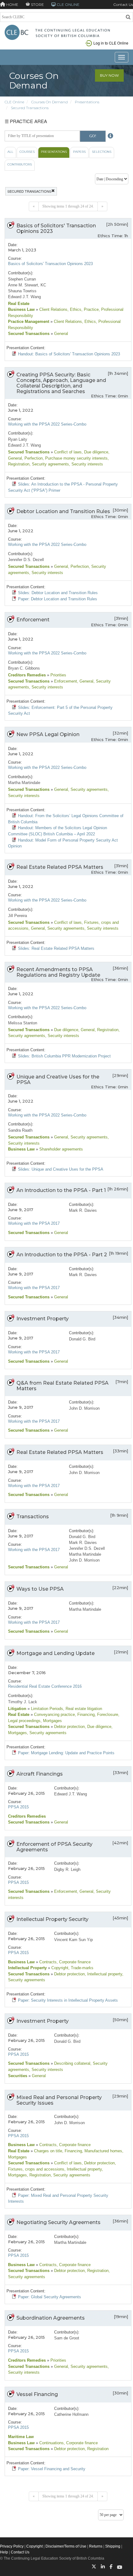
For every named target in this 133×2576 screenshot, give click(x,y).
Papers (79, 152)
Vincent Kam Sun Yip (73, 1940)
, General (85, 681)
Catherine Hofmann (71, 2414)
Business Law (21, 309)
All (10, 152)
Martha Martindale (24, 783)
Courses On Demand (49, 102)
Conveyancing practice (54, 1714)
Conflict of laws (67, 452)
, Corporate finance (74, 1962)
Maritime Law (21, 2437)
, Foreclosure (106, 1714)
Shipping (113, 2546)
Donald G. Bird (82, 1339)
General (60, 334)
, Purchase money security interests (75, 458)
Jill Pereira (17, 916)
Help (4, 2552)
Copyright (59, 1968)
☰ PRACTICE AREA (26, 121)
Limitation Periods (46, 1709)
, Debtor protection (98, 2163)
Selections (102, 152)
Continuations (51, 2443)
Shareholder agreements (60, 1149)
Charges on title (47, 2151)
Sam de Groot (67, 2338)
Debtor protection (69, 1727)
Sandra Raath (20, 1130)
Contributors (20, 164)
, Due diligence (95, 452)
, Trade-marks (81, 1968)
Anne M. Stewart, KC (27, 285)
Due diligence (66, 1030)
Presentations (87, 102)
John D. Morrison (84, 1408)
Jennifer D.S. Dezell (26, 560)
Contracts (47, 1962)
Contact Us (123, 4)
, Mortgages (51, 1721)
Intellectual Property (27, 1968)
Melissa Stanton (23, 1023)
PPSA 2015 (18, 1807)
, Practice (90, 309)
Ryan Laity (18, 439)
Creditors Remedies (27, 675)
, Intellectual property (103, 1974)
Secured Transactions (30, 108)
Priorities (58, 675)
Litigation (17, 1709)
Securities (18, 2076)
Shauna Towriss (22, 291)
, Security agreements (49, 464)
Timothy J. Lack (23, 1702)
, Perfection (32, 458)
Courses (27, 152)
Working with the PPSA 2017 (34, 1223)
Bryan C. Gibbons (24, 668)
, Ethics (74, 309)
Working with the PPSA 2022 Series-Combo (47, 424)
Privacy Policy (12, 2546)
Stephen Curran (22, 279)
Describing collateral (72, 2063)
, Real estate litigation (83, 1709)
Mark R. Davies (83, 1210)
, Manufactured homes (102, 2151)
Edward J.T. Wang (24, 297)
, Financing (85, 1714)
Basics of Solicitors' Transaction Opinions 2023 (50, 264)
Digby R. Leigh (67, 1869)
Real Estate (19, 304)
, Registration (107, 1030)
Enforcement (65, 681)
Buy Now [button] (109, 75)
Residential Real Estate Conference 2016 (45, 1686)
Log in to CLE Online (111, 43)
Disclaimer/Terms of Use (66, 2546)
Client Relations (53, 309)
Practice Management (29, 321)
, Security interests (86, 464)
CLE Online (14, 102)
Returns (96, 2546)
